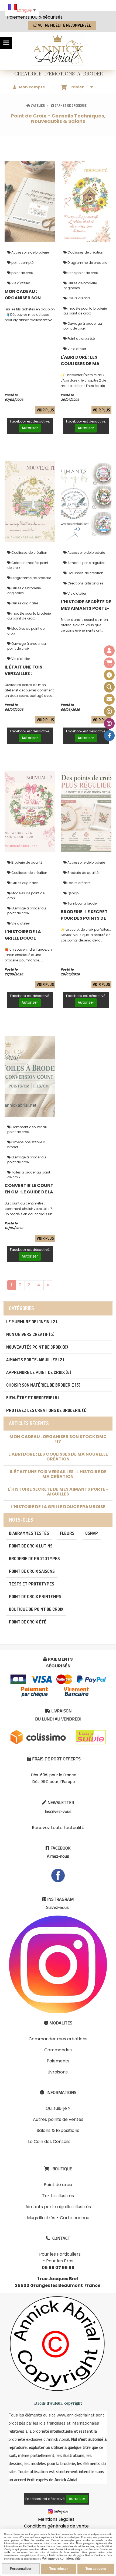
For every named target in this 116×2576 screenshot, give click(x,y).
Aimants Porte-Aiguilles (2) (35, 1360)
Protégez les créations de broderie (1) (46, 1410)
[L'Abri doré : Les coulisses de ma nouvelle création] (86, 201)
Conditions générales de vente (56, 2526)
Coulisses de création (85, 252)
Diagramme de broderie (87, 263)
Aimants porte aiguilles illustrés (58, 2207)
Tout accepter (96, 2569)
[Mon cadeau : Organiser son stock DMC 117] (30, 201)
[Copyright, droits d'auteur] (109, 711)
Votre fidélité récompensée (64, 25)
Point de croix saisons (32, 1571)
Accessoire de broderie (30, 252)
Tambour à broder (82, 903)
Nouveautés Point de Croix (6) (37, 1347)
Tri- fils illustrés (58, 2196)
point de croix (22, 273)
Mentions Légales (56, 2519)
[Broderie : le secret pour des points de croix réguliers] (86, 811)
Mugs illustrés (41, 2218)
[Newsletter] (109, 699)
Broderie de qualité (26, 862)
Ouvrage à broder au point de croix (83, 326)
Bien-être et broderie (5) (33, 1398)
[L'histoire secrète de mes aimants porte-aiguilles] (86, 501)
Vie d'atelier (20, 283)
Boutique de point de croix (36, 1609)
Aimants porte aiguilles (86, 563)
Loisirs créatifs (79, 298)
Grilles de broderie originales (80, 285)
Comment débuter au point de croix (27, 1129)
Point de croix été (81, 339)
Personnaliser (21, 2569)
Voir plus (45, 410)
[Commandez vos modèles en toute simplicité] (109, 675)
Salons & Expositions (58, 2130)
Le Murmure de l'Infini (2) (32, 1322)
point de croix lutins (31, 1546)
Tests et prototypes (32, 1584)
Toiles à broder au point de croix (29, 1175)
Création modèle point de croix (28, 565)
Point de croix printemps (35, 1597)
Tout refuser (59, 2569)
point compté (22, 263)
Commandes (58, 2050)
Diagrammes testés (29, 1533)
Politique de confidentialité (61, 2558)
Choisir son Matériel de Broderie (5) (43, 1385)
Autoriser (30, 428)
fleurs (67, 1533)
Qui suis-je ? (58, 2108)
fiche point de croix (83, 273)
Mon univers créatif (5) (30, 1334)
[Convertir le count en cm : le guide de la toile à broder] (30, 1076)
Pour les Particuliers (60, 2254)
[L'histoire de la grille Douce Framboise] (30, 811)
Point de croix (58, 2185)
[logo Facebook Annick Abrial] (58, 1875)
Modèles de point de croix (26, 631)
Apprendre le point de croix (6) (39, 1372)
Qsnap (73, 893)
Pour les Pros (60, 2261)
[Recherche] (109, 687)
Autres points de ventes (58, 2119)
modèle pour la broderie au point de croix (85, 311)
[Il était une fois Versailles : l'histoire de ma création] (30, 501)
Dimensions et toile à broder (26, 1145)
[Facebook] (109, 736)
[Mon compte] (109, 651)
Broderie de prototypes (34, 1559)
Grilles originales (25, 603)
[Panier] (109, 663)
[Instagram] (109, 723)
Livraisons (58, 2072)
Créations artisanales (85, 583)
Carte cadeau (75, 2218)
